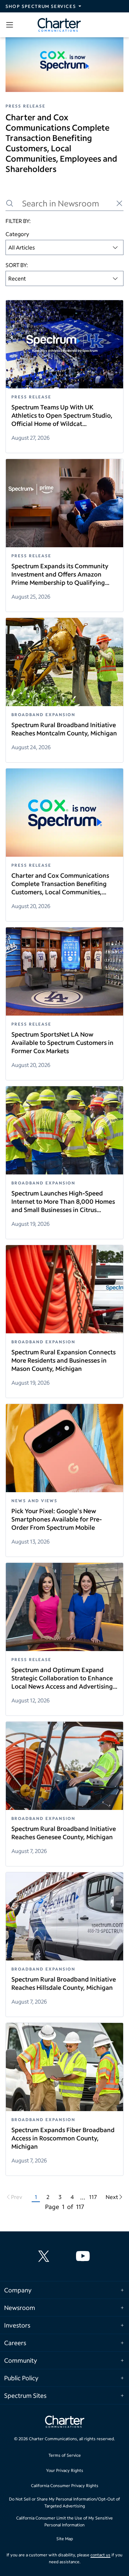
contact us (100, 2555)
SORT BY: (17, 265)
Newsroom (20, 2308)
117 (93, 2197)
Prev (17, 2197)
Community (21, 2360)
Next (112, 2197)
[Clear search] (119, 203)
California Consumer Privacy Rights (65, 2486)
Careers (15, 2343)
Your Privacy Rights (65, 2470)
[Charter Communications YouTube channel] (84, 2256)
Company (18, 2290)
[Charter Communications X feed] (45, 2256)
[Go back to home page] (65, 2423)
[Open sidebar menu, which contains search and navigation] (11, 25)
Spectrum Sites (25, 2395)
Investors (17, 2325)
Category (17, 234)
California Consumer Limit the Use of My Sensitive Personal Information (64, 2521)
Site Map (65, 2539)
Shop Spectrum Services (41, 6)
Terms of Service (65, 2455)
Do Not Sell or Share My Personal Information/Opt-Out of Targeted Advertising (64, 2502)
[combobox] (64, 247)
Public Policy (21, 2378)
